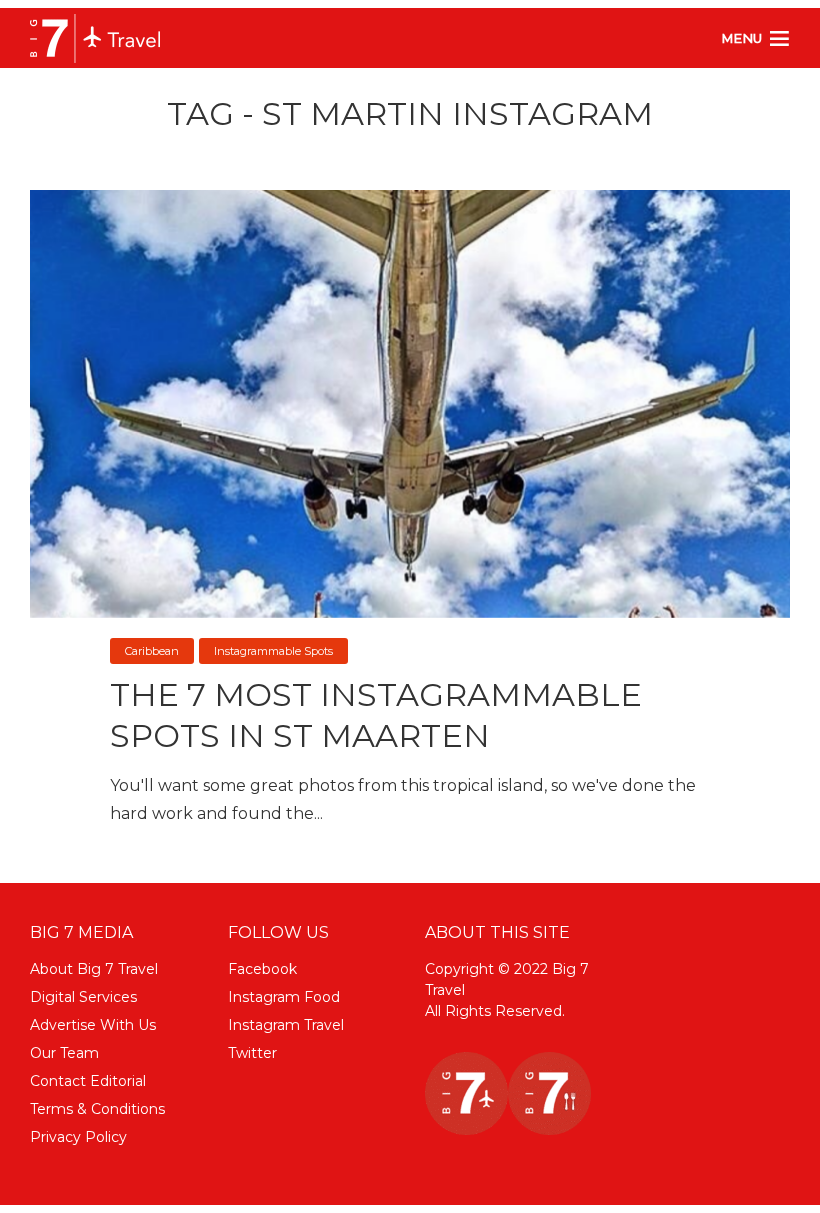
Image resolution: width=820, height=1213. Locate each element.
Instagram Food (284, 997)
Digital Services (83, 997)
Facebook (262, 969)
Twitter (252, 1053)
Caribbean (152, 651)
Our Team (64, 1053)
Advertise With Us (93, 1025)
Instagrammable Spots (273, 651)
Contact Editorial (88, 1081)
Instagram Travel (286, 1025)
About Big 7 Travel (94, 969)
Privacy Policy (78, 1137)
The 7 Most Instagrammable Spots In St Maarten (376, 715)
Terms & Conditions (97, 1109)
